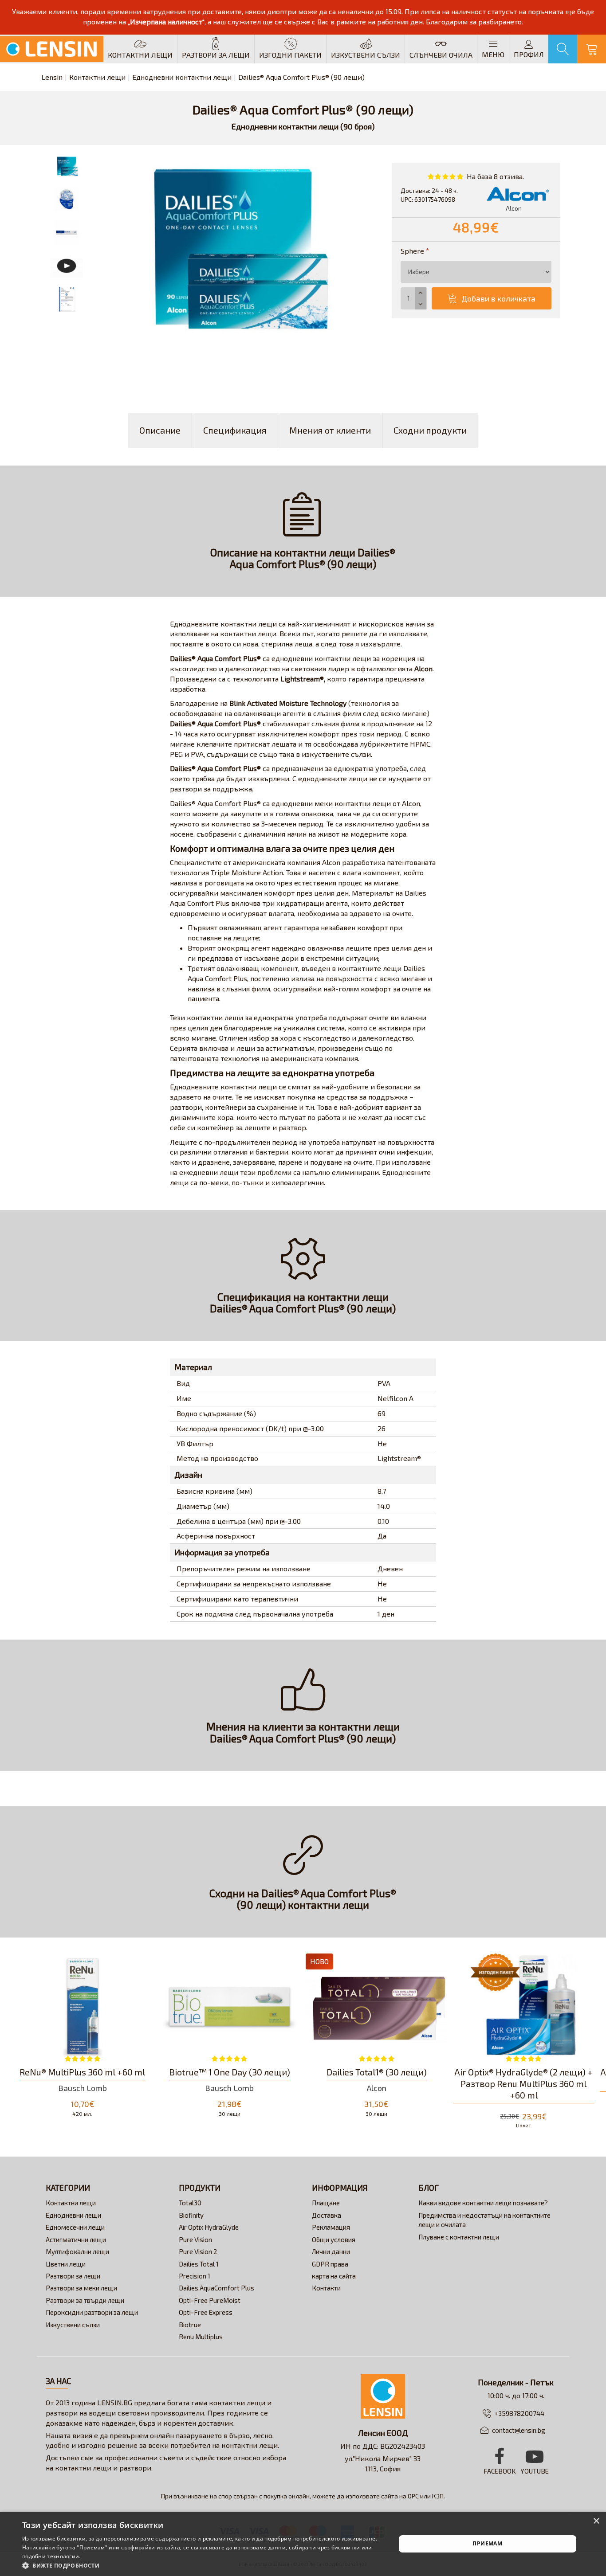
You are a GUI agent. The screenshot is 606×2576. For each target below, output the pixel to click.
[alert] (303, 2544)
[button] (203, 2565)
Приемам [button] (487, 2543)
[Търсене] (563, 49)
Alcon (377, 2088)
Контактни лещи (97, 77)
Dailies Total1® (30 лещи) (377, 2072)
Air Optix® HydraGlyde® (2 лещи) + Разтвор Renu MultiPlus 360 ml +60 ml (523, 2083)
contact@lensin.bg (519, 2430)
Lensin (52, 77)
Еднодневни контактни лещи (182, 77)
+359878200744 (519, 2413)
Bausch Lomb (83, 2088)
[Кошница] (592, 49)
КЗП (438, 2496)
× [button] (596, 2521)
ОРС (413, 2496)
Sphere (412, 251)
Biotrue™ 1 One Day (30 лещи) (230, 2072)
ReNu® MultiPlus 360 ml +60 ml (82, 2072)
